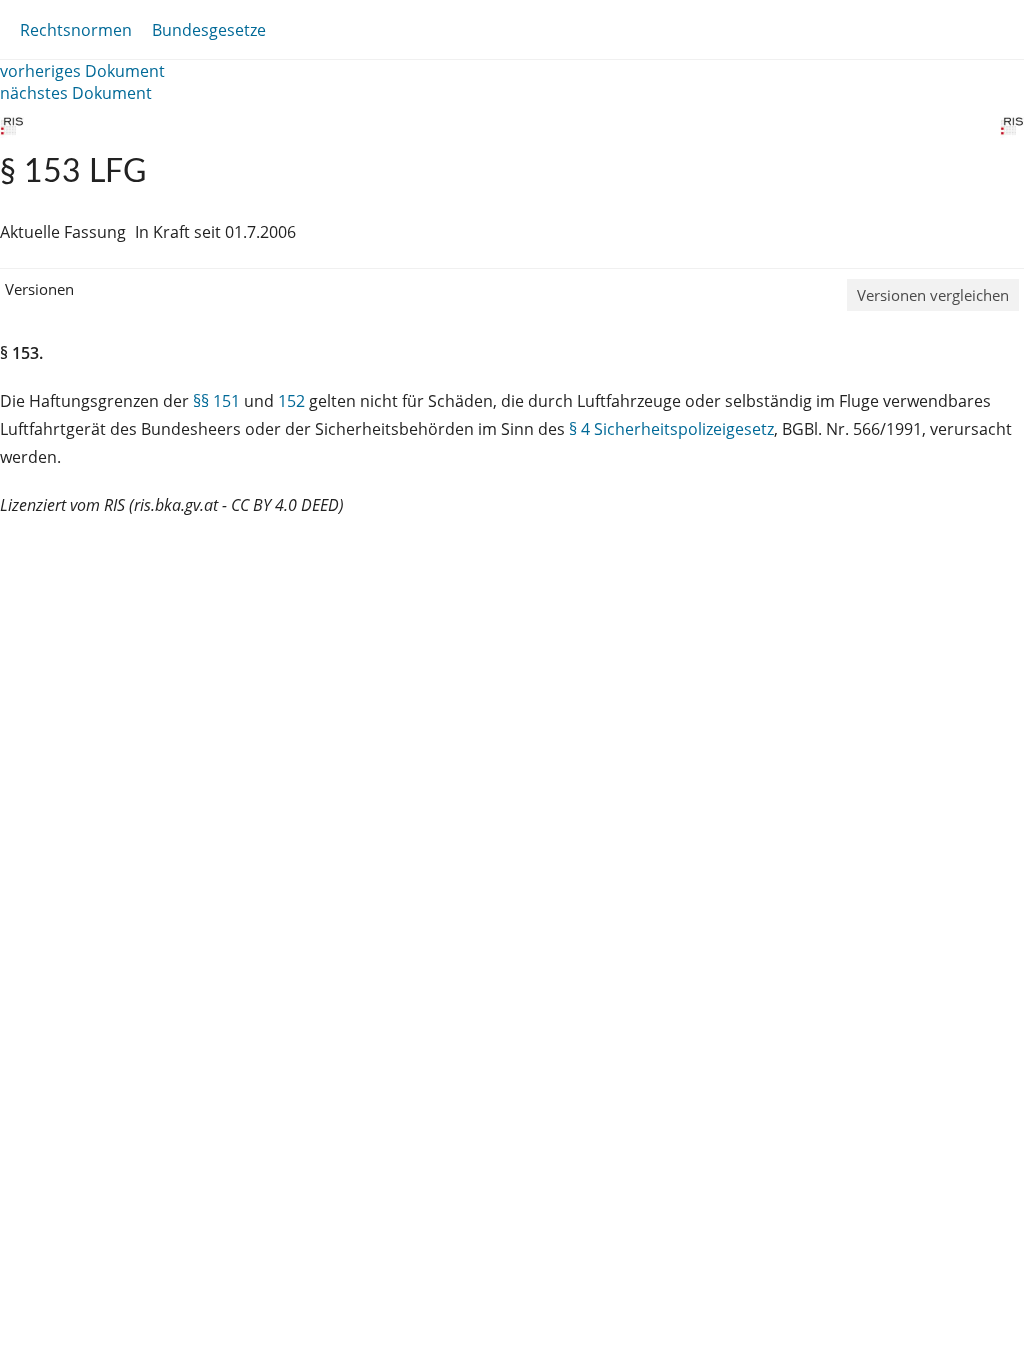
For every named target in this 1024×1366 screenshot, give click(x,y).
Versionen (39, 289)
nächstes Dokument (76, 93)
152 (291, 401)
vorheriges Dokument (82, 71)
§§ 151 (216, 401)
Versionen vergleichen (933, 295)
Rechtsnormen (76, 30)
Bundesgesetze (209, 30)
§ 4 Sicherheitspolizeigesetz (671, 429)
